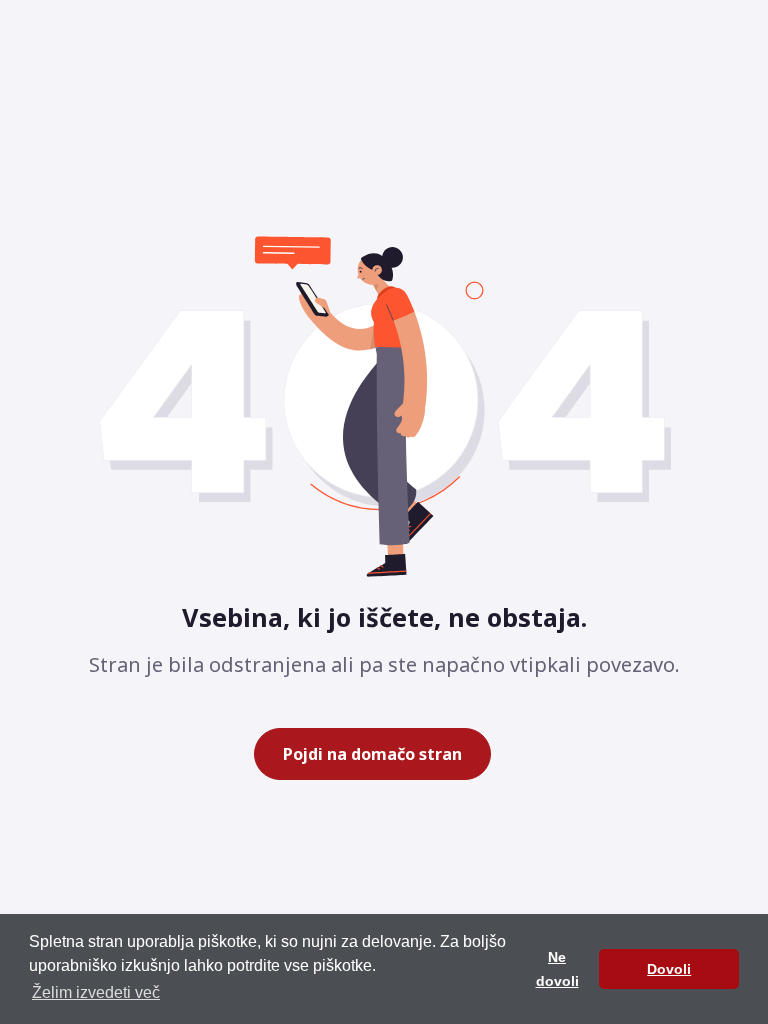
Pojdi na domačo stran (372, 754)
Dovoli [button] (669, 969)
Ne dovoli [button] (557, 969)
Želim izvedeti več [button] (96, 992)
